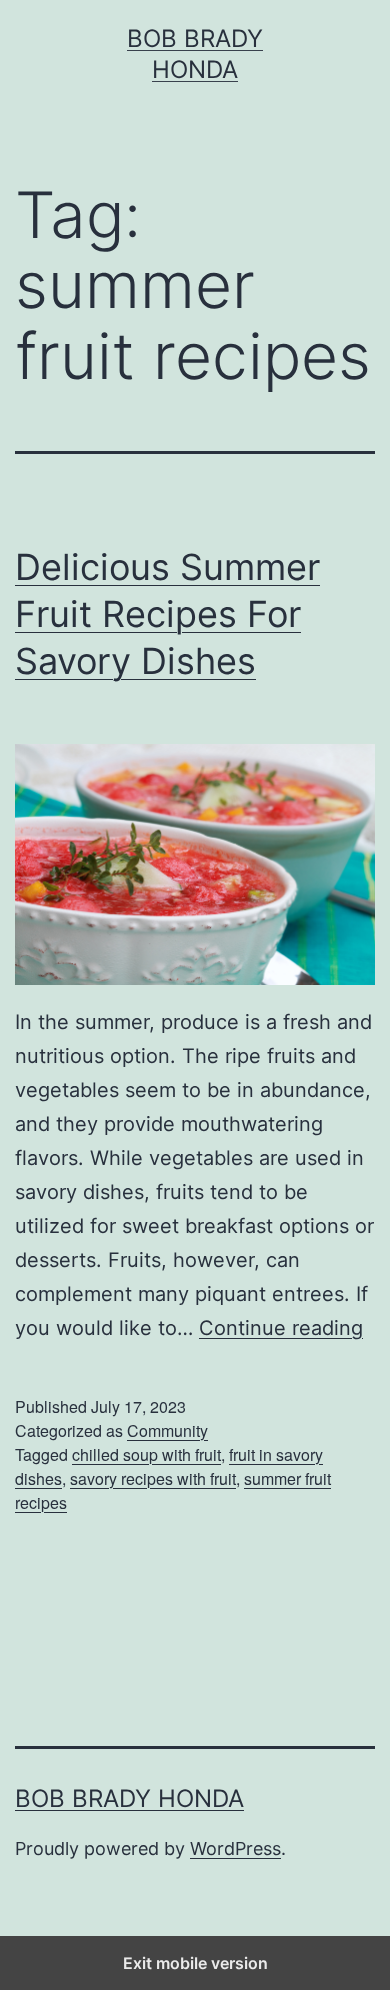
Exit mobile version (195, 1963)
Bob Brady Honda (129, 1798)
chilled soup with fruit (146, 1454)
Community (167, 1430)
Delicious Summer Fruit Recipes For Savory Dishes (167, 614)
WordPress (235, 1848)
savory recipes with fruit (153, 1478)
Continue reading (281, 1328)
